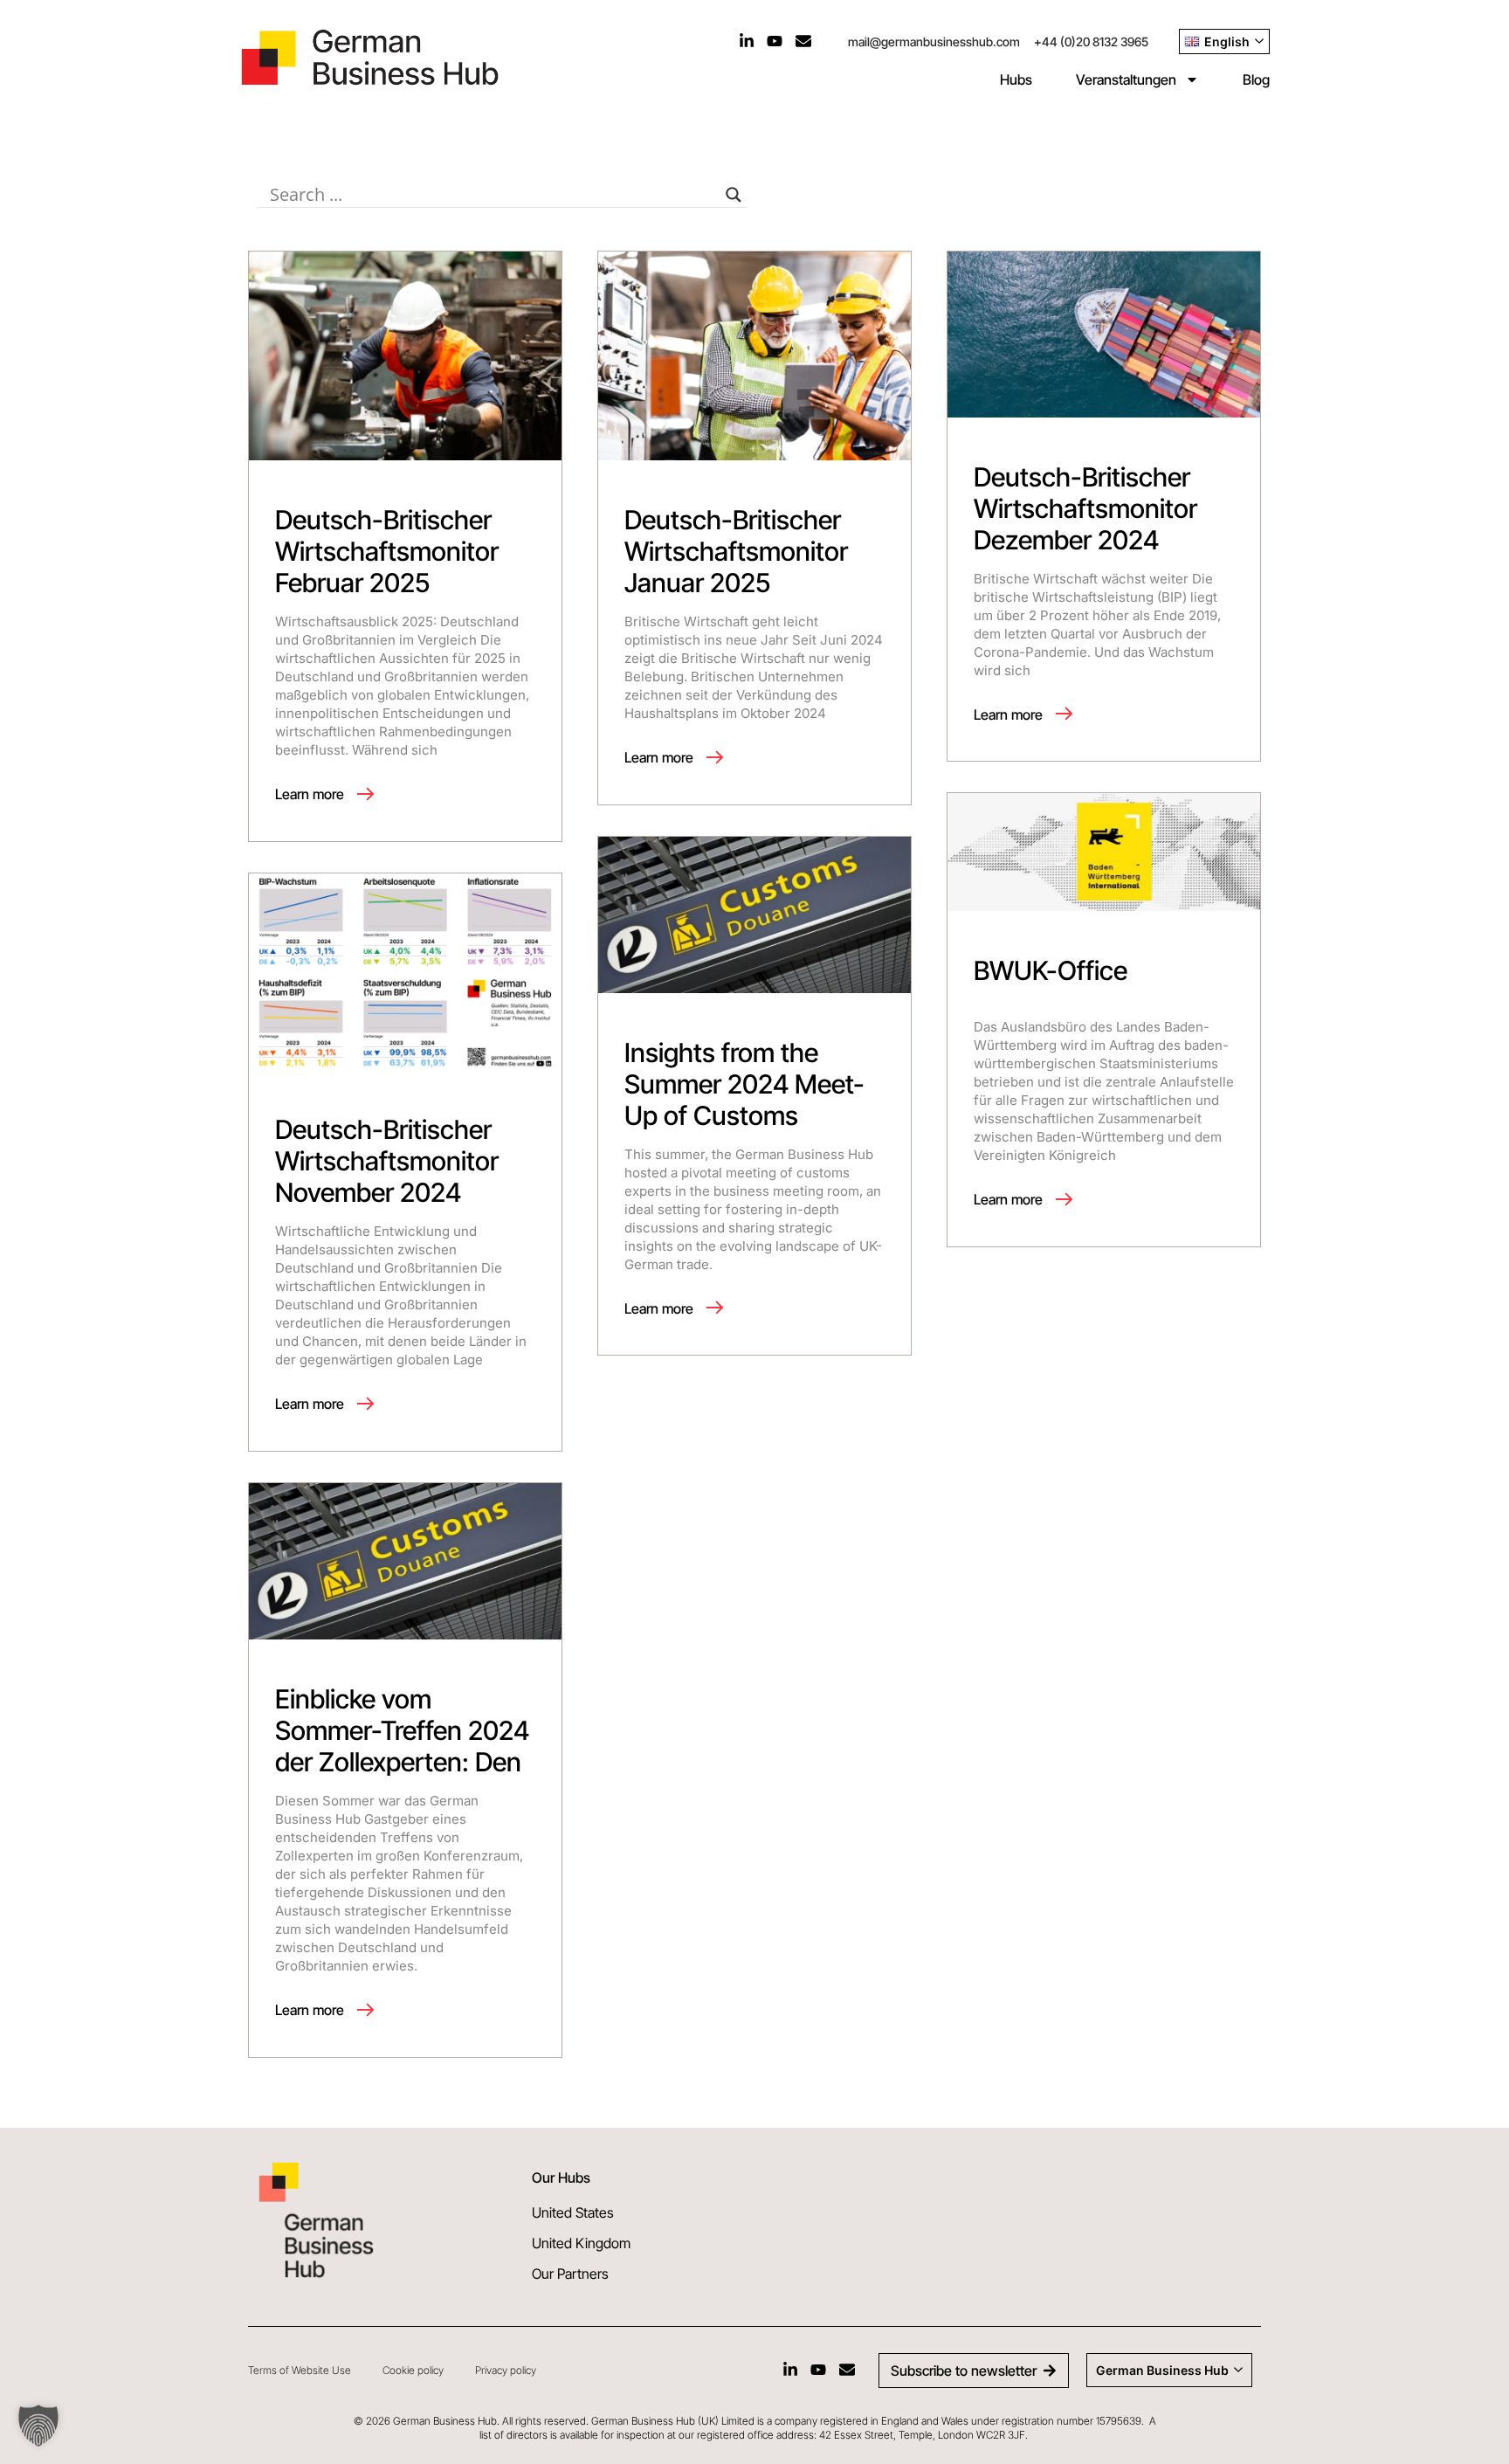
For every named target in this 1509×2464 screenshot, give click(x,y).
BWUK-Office (1051, 970)
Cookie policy (413, 2370)
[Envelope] (803, 41)
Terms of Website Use (300, 2370)
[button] (38, 2426)
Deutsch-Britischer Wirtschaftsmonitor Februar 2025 (387, 551)
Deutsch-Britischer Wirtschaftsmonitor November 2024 (387, 1161)
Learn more (311, 794)
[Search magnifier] (734, 195)
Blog (1256, 79)
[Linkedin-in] (747, 41)
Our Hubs (561, 2178)
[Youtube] (775, 41)
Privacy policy (506, 2370)
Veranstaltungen (1126, 79)
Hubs (1016, 79)
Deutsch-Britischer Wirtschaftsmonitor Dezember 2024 (1085, 508)
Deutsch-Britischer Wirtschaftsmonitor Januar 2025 (736, 551)
